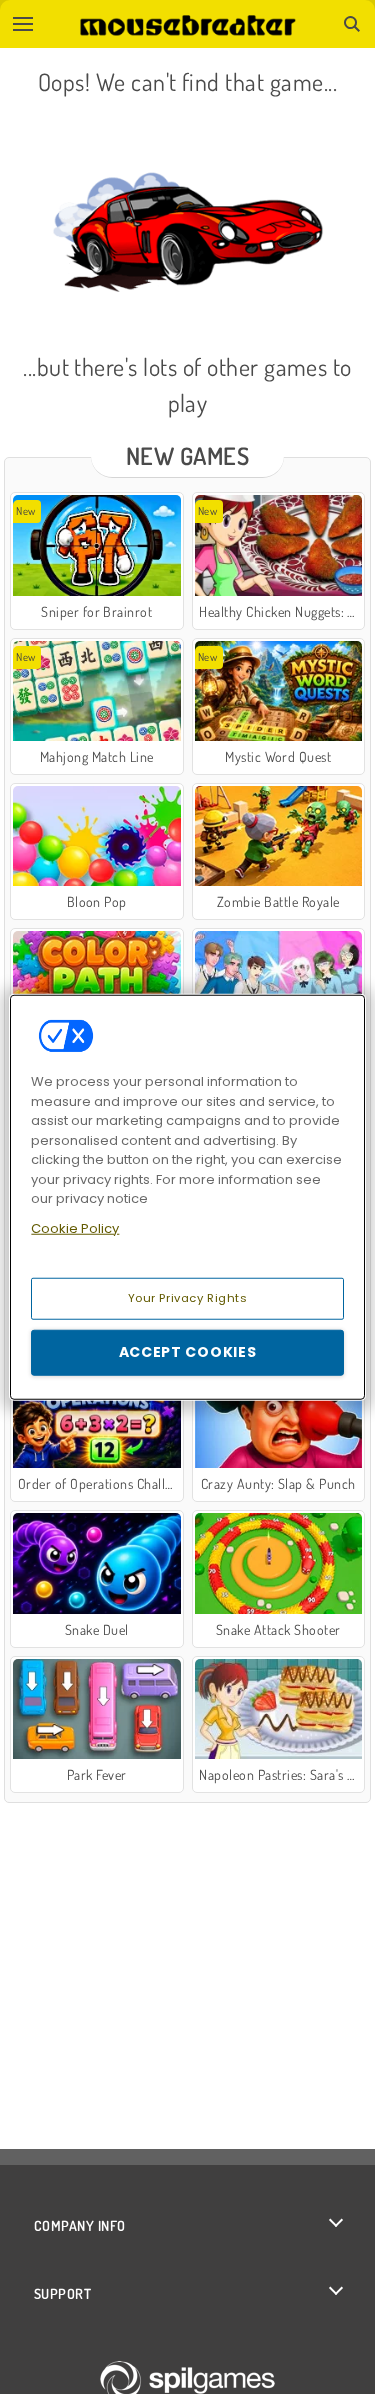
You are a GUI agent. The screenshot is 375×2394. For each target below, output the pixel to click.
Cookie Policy (75, 1227)
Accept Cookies (188, 1352)
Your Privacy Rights (188, 1298)
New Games (187, 455)
